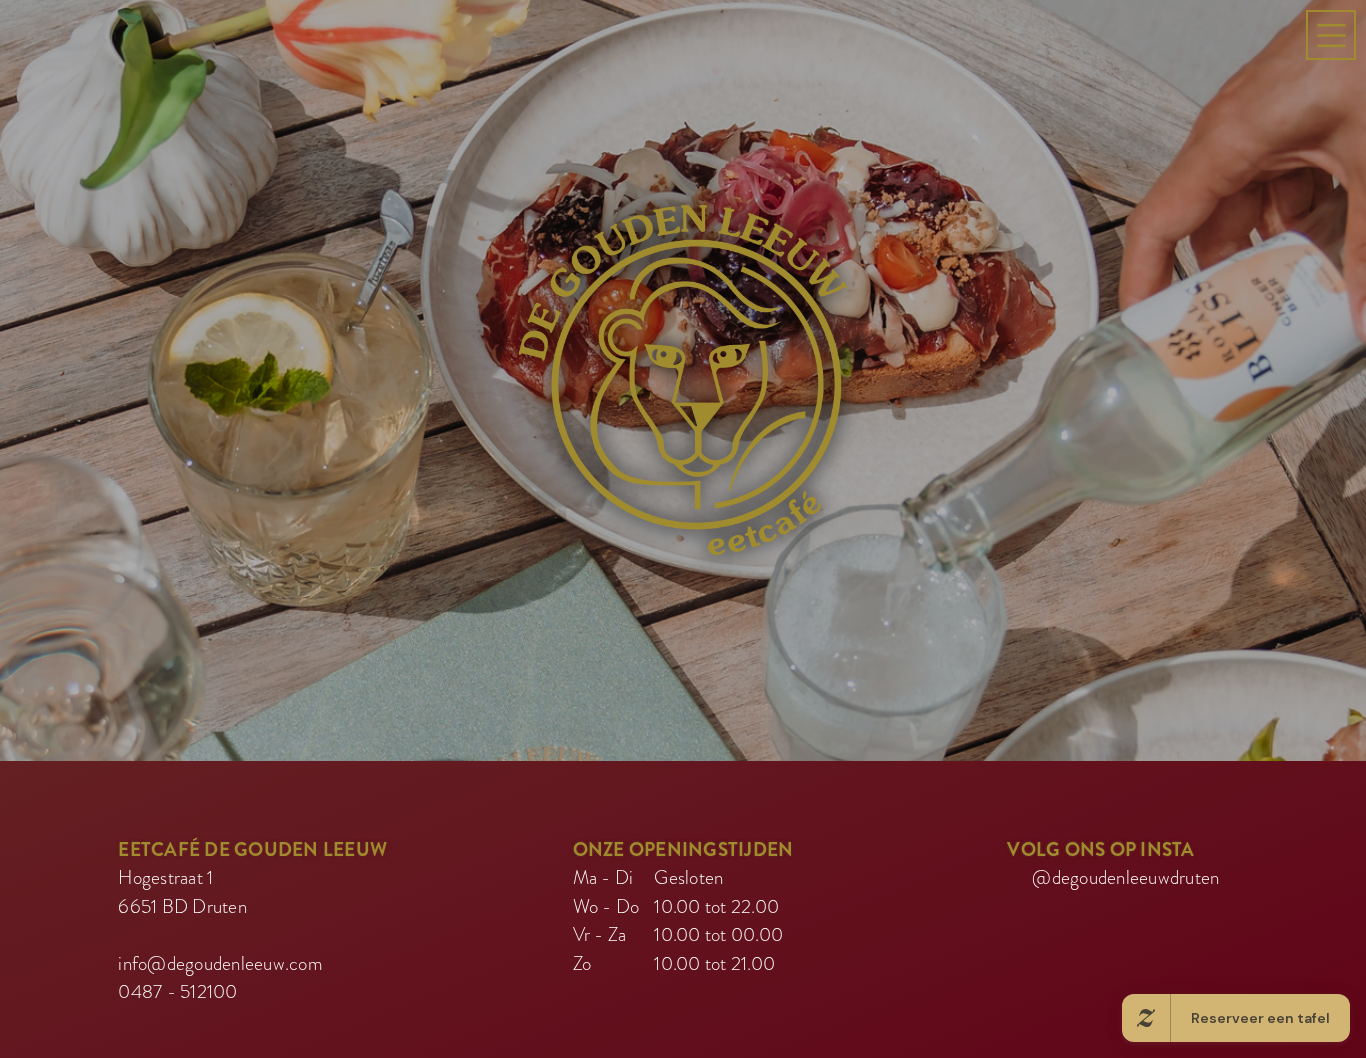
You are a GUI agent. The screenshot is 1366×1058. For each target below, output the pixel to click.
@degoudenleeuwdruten (1125, 910)
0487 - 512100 (177, 1024)
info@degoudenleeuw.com (220, 996)
